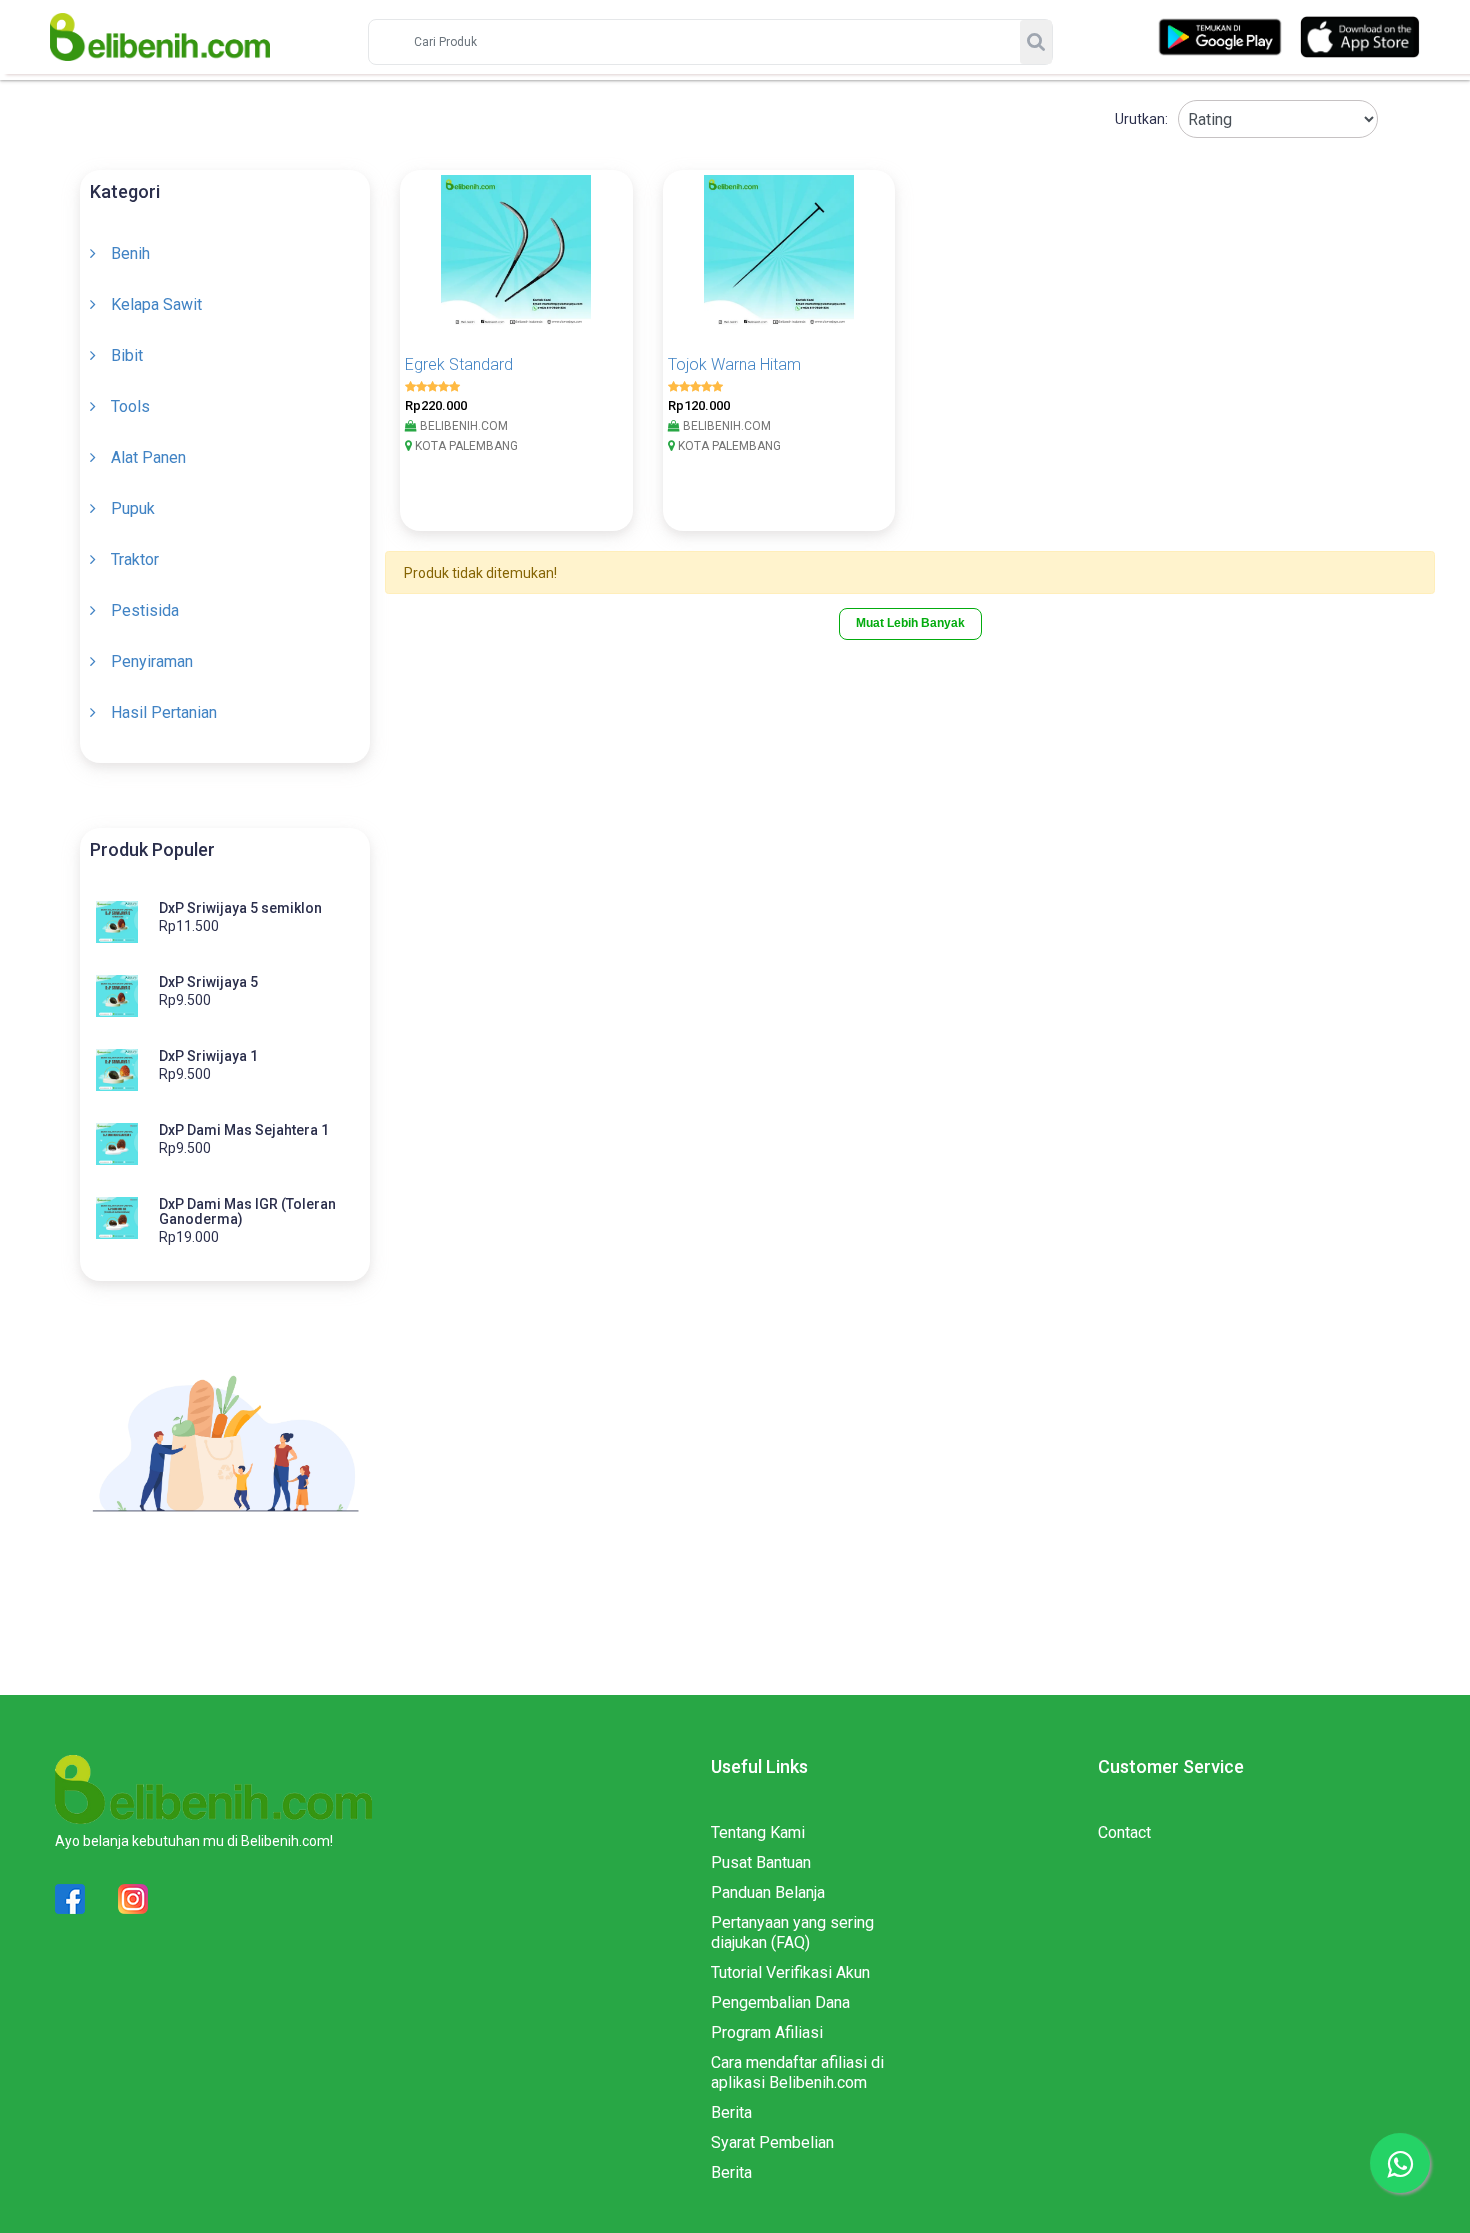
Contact (1124, 1832)
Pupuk (133, 508)
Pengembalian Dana (780, 2002)
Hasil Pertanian (164, 712)
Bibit (127, 355)
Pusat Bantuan (761, 1862)
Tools (130, 406)
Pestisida (145, 610)
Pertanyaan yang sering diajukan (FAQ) (792, 1932)
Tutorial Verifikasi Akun (790, 1972)
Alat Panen (148, 457)
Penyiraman (152, 661)
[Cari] (1036, 42)
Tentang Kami (758, 1832)
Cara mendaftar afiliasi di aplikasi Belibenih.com (797, 2072)
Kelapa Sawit (156, 304)
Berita (731, 2112)
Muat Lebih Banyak (910, 623)
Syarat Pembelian (772, 2142)
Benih (130, 253)
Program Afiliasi (767, 2032)
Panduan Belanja (768, 1892)
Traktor (135, 559)
